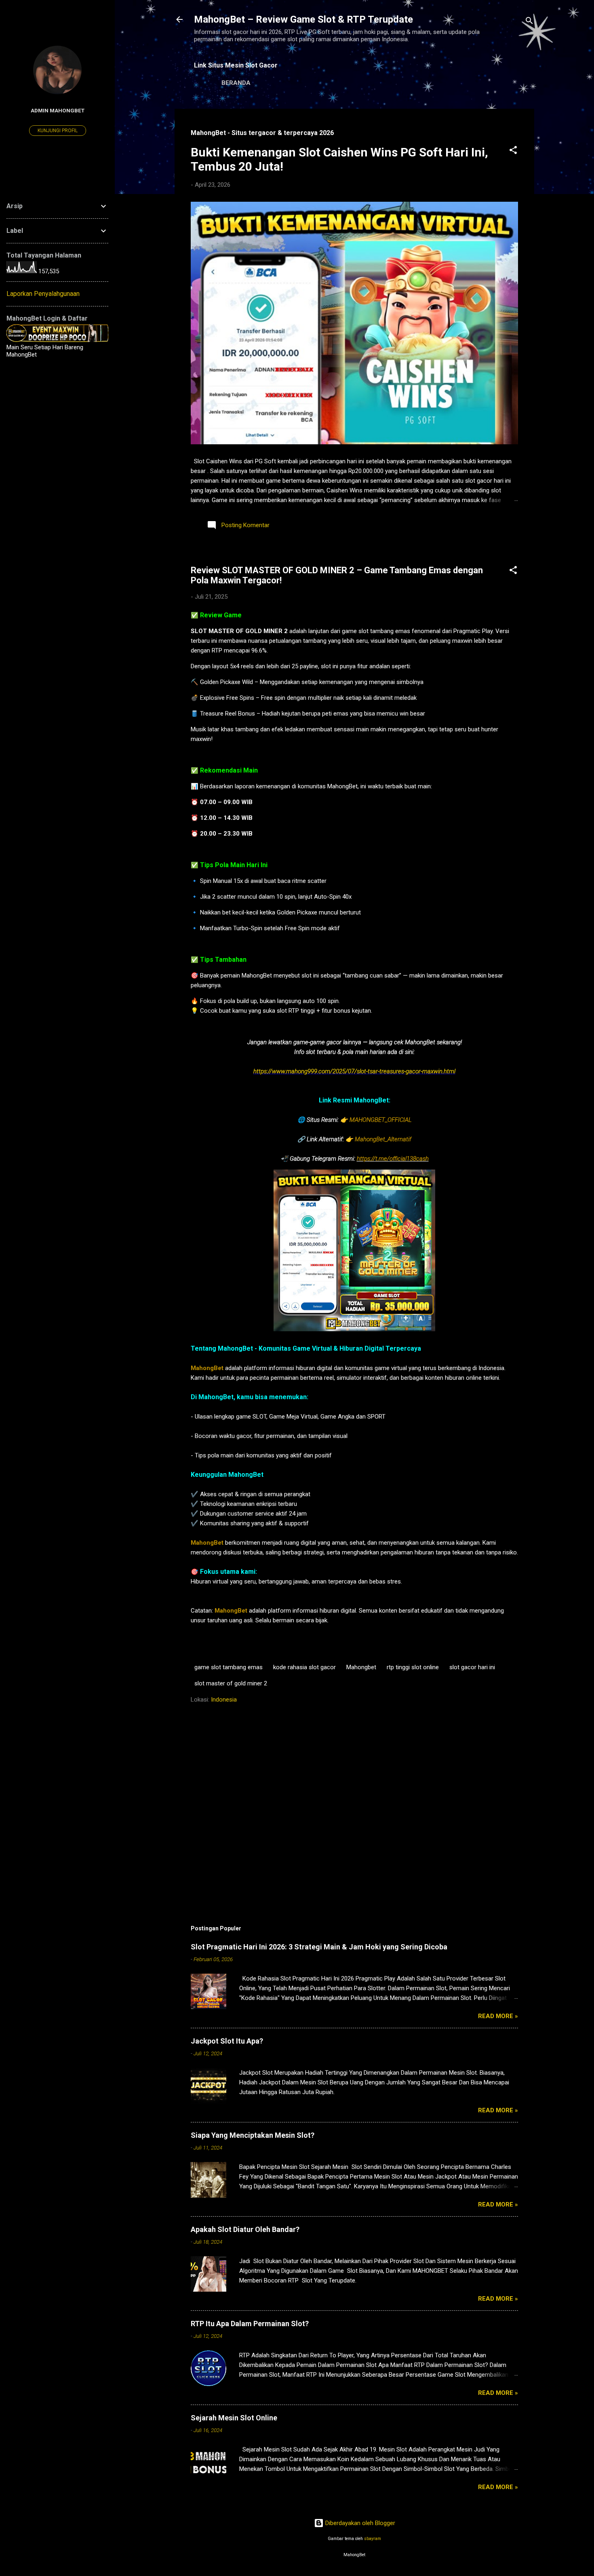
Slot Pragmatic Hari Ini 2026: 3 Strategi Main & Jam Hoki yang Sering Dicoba (319, 1947)
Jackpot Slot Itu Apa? (227, 2041)
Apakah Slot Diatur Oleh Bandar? (245, 2229)
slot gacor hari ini (472, 1667)
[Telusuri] (529, 22)
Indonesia (224, 1700)
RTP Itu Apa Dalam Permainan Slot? (250, 2324)
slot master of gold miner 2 (231, 1683)
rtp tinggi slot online (413, 1667)
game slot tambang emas (229, 1667)
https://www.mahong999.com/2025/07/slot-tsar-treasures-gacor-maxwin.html (354, 1071)
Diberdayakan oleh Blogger (359, 2523)
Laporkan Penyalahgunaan (43, 294)
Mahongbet (361, 1667)
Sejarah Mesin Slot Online (234, 2418)
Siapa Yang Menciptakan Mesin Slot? (253, 2135)
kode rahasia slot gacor (304, 1667)
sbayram (373, 2539)
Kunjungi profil (58, 131)
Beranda (236, 83)
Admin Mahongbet (58, 110)
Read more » (498, 2016)
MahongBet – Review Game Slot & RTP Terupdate (303, 19)
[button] (513, 151)
